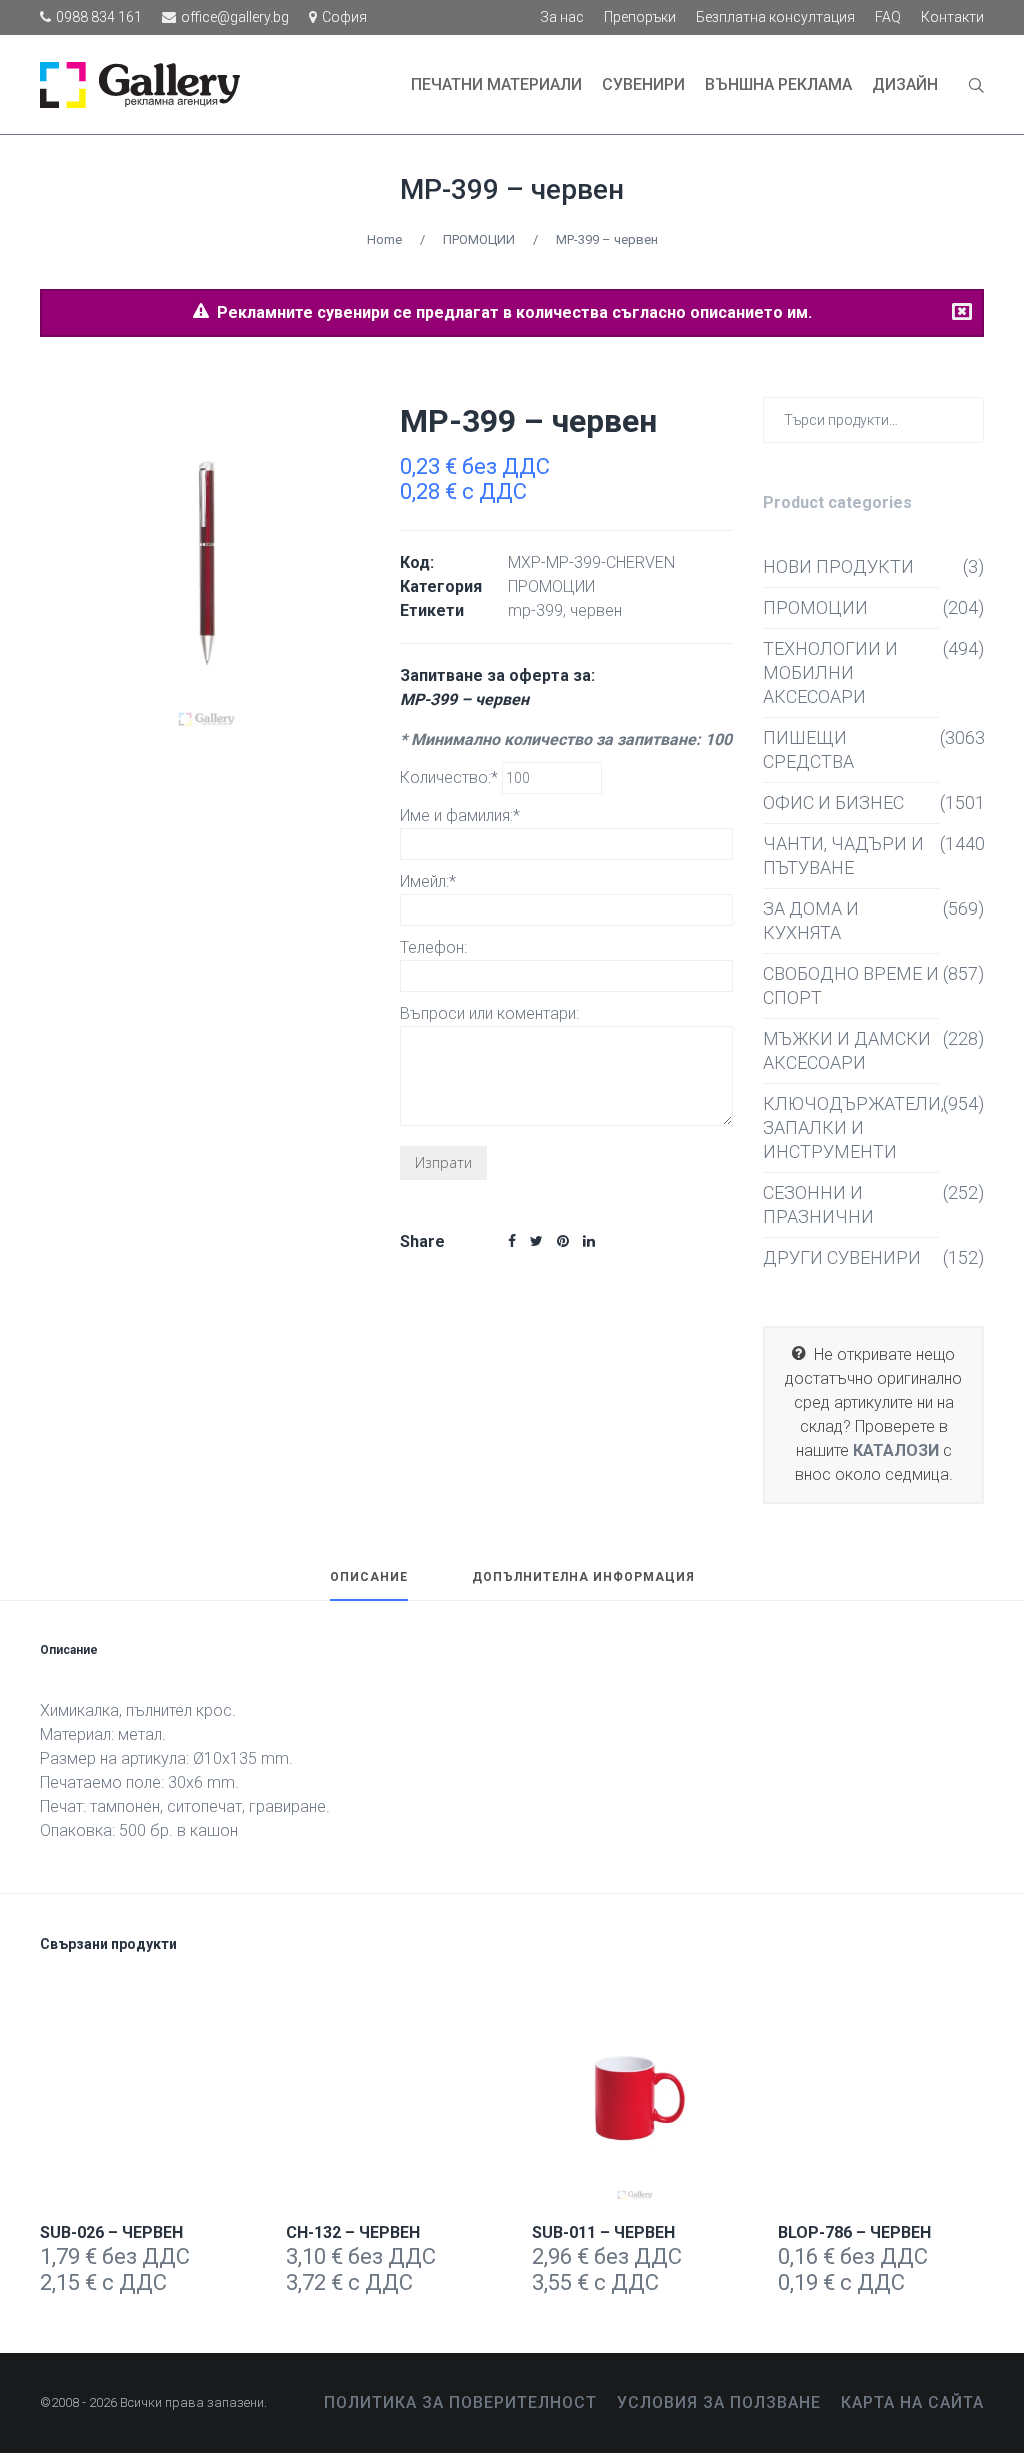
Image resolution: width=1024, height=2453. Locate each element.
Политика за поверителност (460, 2402)
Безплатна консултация (775, 17)
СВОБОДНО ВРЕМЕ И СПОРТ (851, 985)
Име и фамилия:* (460, 815)
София (344, 17)
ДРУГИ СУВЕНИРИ (842, 1257)
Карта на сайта (912, 2402)
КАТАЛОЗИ (896, 1450)
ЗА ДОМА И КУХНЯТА (811, 920)
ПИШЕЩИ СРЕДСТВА (808, 749)
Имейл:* (428, 881)
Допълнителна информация (583, 1577)
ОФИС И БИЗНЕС (833, 802)
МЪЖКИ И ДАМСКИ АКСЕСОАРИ (847, 1050)
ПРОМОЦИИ (479, 239)
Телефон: (433, 947)
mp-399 (535, 610)
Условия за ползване (719, 2402)
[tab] (369, 1586)
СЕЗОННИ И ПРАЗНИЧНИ (818, 1204)
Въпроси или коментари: (489, 1013)
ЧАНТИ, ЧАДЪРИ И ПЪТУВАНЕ (843, 855)
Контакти (952, 17)
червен (596, 610)
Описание (369, 1577)
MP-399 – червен (512, 189)
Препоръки (640, 17)
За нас (562, 17)
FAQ (888, 17)
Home (384, 239)
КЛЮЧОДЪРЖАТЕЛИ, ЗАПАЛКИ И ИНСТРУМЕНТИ (851, 1127)
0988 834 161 (99, 17)
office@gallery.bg (235, 17)
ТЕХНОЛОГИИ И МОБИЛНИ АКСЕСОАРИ (830, 672)
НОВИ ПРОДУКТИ (838, 566)
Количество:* (451, 777)
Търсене (964, 418)
